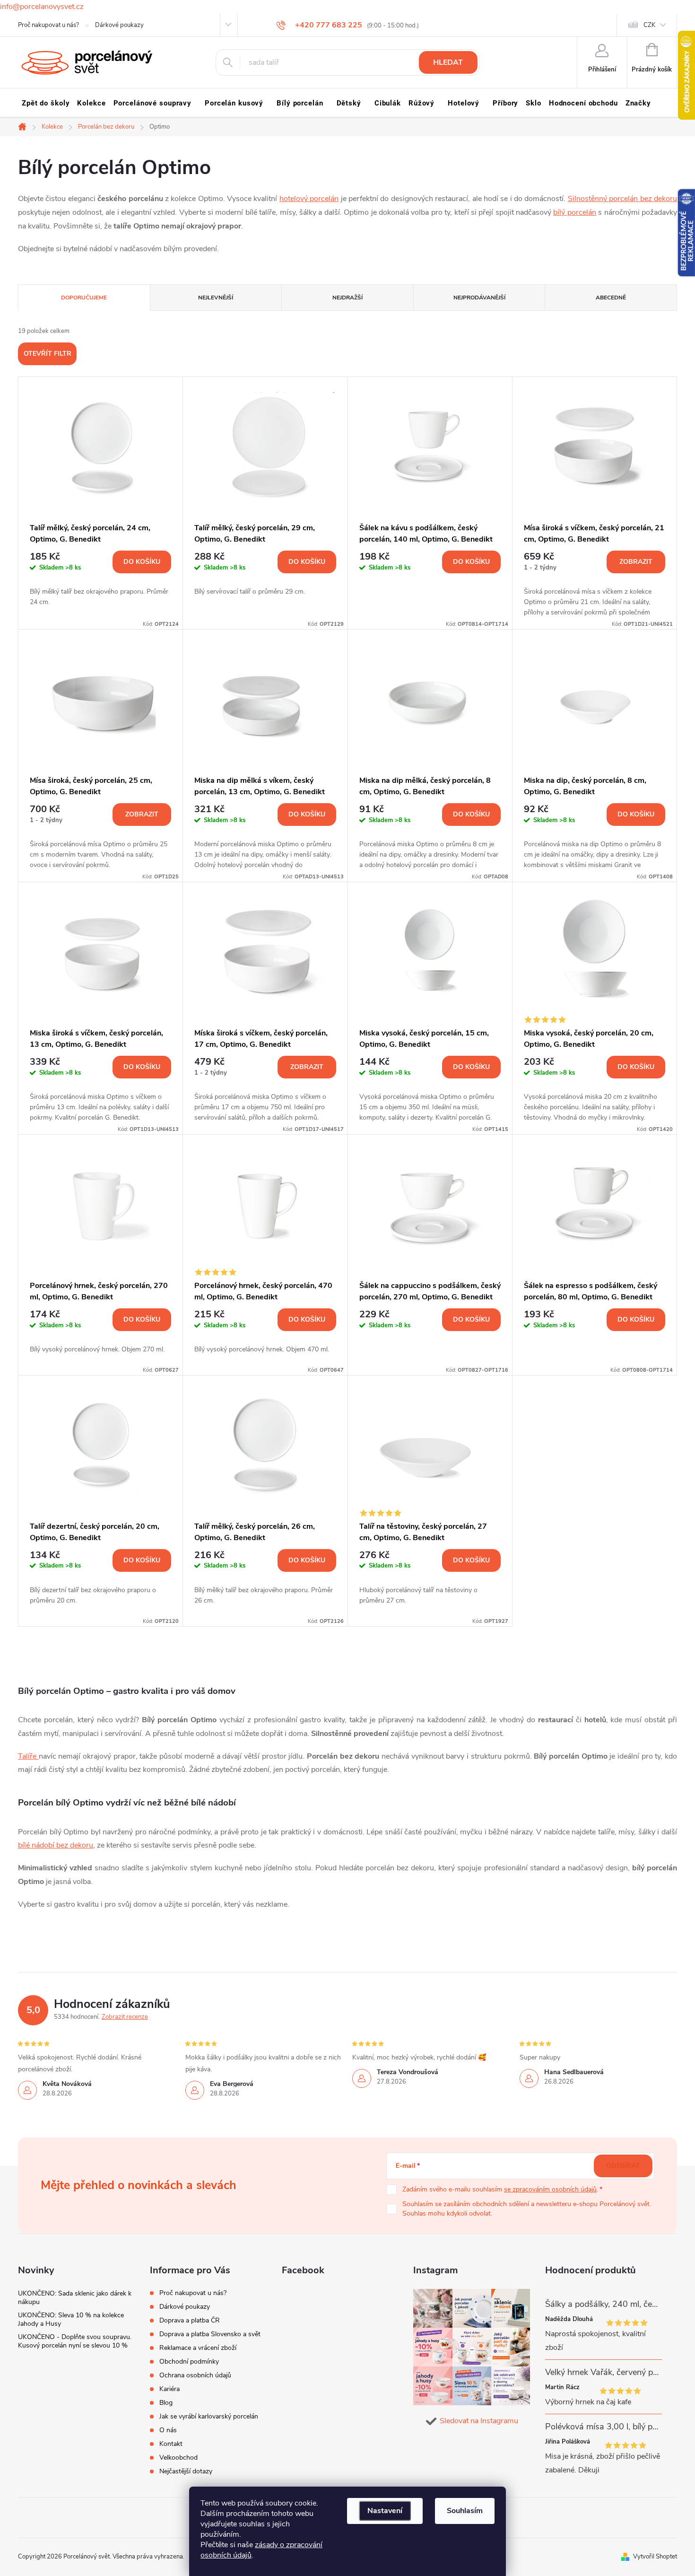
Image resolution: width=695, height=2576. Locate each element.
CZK (649, 25)
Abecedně (611, 298)
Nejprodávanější (479, 298)
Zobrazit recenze (125, 2017)
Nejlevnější (216, 298)
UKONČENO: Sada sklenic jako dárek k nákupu (75, 2298)
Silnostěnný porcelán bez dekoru (622, 199)
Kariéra (169, 2389)
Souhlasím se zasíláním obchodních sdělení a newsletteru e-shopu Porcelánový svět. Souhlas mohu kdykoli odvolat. (527, 2209)
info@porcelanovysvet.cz (42, 7)
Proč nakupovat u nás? (48, 25)
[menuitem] (46, 103)
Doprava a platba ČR (190, 2320)
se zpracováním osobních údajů (550, 2189)
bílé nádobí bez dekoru (56, 1845)
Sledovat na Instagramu (479, 2421)
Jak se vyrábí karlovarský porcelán (209, 2416)
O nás (168, 2430)
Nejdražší (347, 298)
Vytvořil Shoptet (655, 2557)
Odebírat (623, 2166)
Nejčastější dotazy (186, 2471)
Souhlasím (465, 2511)
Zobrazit (636, 562)
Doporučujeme (84, 298)
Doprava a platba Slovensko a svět (210, 2334)
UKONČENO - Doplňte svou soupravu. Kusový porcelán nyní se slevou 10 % (75, 2341)
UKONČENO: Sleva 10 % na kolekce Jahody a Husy (71, 2319)
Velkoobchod (178, 2458)
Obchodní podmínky (189, 2361)
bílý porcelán (574, 212)
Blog (166, 2403)
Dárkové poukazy (119, 25)
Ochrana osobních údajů (195, 2375)
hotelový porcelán (309, 199)
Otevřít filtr (48, 354)
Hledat (448, 62)
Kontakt (171, 2444)
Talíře (28, 1756)
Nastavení (385, 2511)
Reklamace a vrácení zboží (198, 2348)
